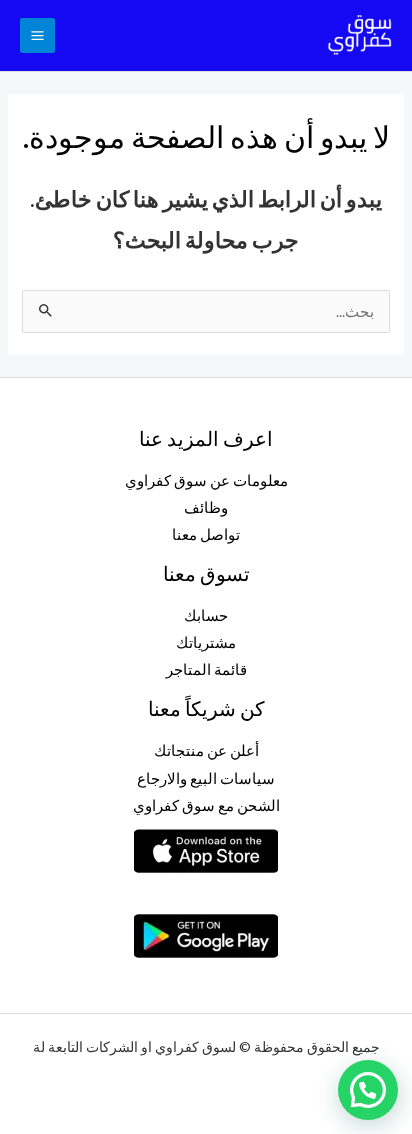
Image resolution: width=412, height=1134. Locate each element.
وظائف (206, 507)
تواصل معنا (206, 534)
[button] (368, 1090)
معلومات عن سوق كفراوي (206, 480)
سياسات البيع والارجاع (206, 778)
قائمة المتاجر (206, 669)
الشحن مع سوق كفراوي (206, 805)
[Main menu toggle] (37, 35)
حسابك (206, 615)
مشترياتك (206, 642)
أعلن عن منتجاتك (206, 750)
